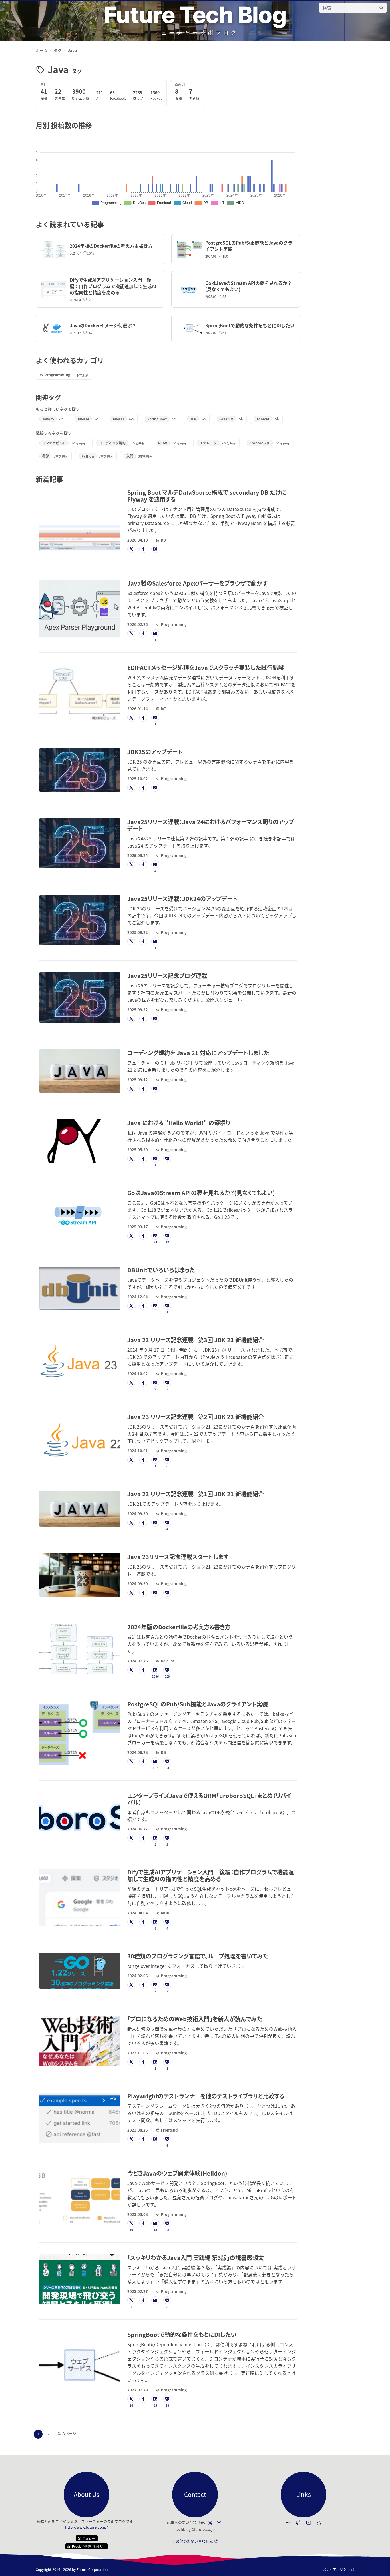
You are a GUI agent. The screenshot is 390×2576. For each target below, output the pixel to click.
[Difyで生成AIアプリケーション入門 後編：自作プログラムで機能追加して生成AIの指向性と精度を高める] (54, 290)
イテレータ (208, 443)
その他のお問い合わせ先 (195, 2541)
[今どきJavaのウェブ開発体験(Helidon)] (80, 2199)
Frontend (169, 2130)
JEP (193, 419)
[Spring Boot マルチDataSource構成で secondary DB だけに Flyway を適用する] (80, 521)
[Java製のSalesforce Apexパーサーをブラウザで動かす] (80, 609)
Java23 (118, 419)
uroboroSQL (260, 443)
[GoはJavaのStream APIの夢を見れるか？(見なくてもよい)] (189, 290)
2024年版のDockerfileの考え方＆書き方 (111, 246)
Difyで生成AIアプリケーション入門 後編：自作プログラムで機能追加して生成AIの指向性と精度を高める (113, 286)
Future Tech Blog (195, 15)
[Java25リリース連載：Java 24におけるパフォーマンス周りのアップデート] (80, 843)
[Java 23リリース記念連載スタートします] (80, 1575)
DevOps (168, 1661)
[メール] (219, 2523)
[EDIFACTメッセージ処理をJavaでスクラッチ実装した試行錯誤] (80, 693)
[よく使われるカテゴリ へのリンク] (107, 360)
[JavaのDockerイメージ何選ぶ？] (54, 329)
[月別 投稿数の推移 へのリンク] (95, 125)
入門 (130, 456)
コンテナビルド (54, 443)
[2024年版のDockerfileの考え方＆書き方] (54, 249)
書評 (45, 456)
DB (163, 540)
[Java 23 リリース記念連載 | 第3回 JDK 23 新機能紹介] (80, 1362)
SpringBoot (157, 419)
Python (88, 456)
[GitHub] (298, 2523)
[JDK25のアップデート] (80, 770)
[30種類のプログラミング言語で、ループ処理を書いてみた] (80, 1971)
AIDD (165, 1913)
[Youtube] (309, 2523)
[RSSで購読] (319, 2523)
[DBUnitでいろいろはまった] (80, 1288)
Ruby (163, 443)
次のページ (67, 2433)
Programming (57, 375)
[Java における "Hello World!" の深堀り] (80, 1141)
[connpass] (288, 2523)
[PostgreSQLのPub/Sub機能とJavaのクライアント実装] (189, 249)
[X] (210, 2523)
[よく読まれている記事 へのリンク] (107, 224)
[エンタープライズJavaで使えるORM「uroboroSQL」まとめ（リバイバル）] (80, 1817)
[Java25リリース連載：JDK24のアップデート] (80, 920)
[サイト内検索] (381, 8)
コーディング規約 (112, 443)
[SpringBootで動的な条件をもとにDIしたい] (189, 329)
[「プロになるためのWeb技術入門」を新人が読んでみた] (80, 2041)
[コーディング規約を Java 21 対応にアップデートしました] (80, 1071)
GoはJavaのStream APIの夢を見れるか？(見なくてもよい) (249, 286)
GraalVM (226, 419)
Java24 (83, 419)
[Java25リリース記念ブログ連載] (80, 997)
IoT (163, 709)
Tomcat (263, 419)
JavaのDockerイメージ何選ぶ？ (103, 325)
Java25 (48, 419)
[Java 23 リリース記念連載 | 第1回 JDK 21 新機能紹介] (80, 1509)
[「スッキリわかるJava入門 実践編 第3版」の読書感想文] (80, 2279)
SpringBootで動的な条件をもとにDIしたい (250, 325)
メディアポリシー (339, 2569)
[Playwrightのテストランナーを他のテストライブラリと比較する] (80, 2118)
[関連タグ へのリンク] (64, 397)
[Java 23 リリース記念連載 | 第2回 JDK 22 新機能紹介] (80, 1439)
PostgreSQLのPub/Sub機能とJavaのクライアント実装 (249, 246)
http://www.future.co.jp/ (87, 2527)
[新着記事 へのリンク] (66, 479)
